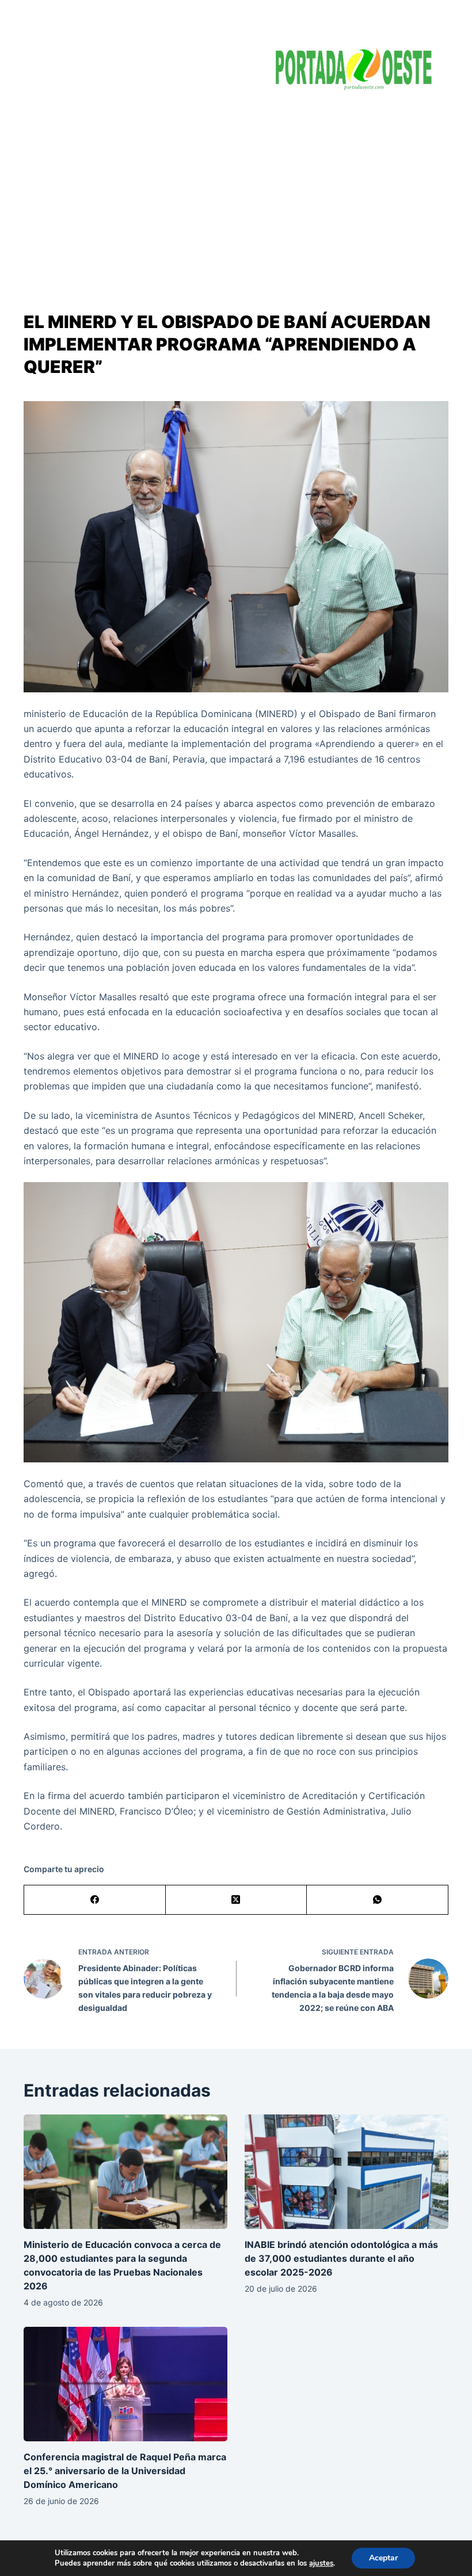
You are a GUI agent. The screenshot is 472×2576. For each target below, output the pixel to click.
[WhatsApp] (378, 1900)
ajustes (321, 2563)
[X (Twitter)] (237, 1900)
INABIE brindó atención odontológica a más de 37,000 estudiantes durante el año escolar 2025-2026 (341, 2258)
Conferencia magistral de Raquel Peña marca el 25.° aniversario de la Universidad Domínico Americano (125, 2471)
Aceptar (383, 2558)
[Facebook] (95, 1900)
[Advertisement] (236, 190)
